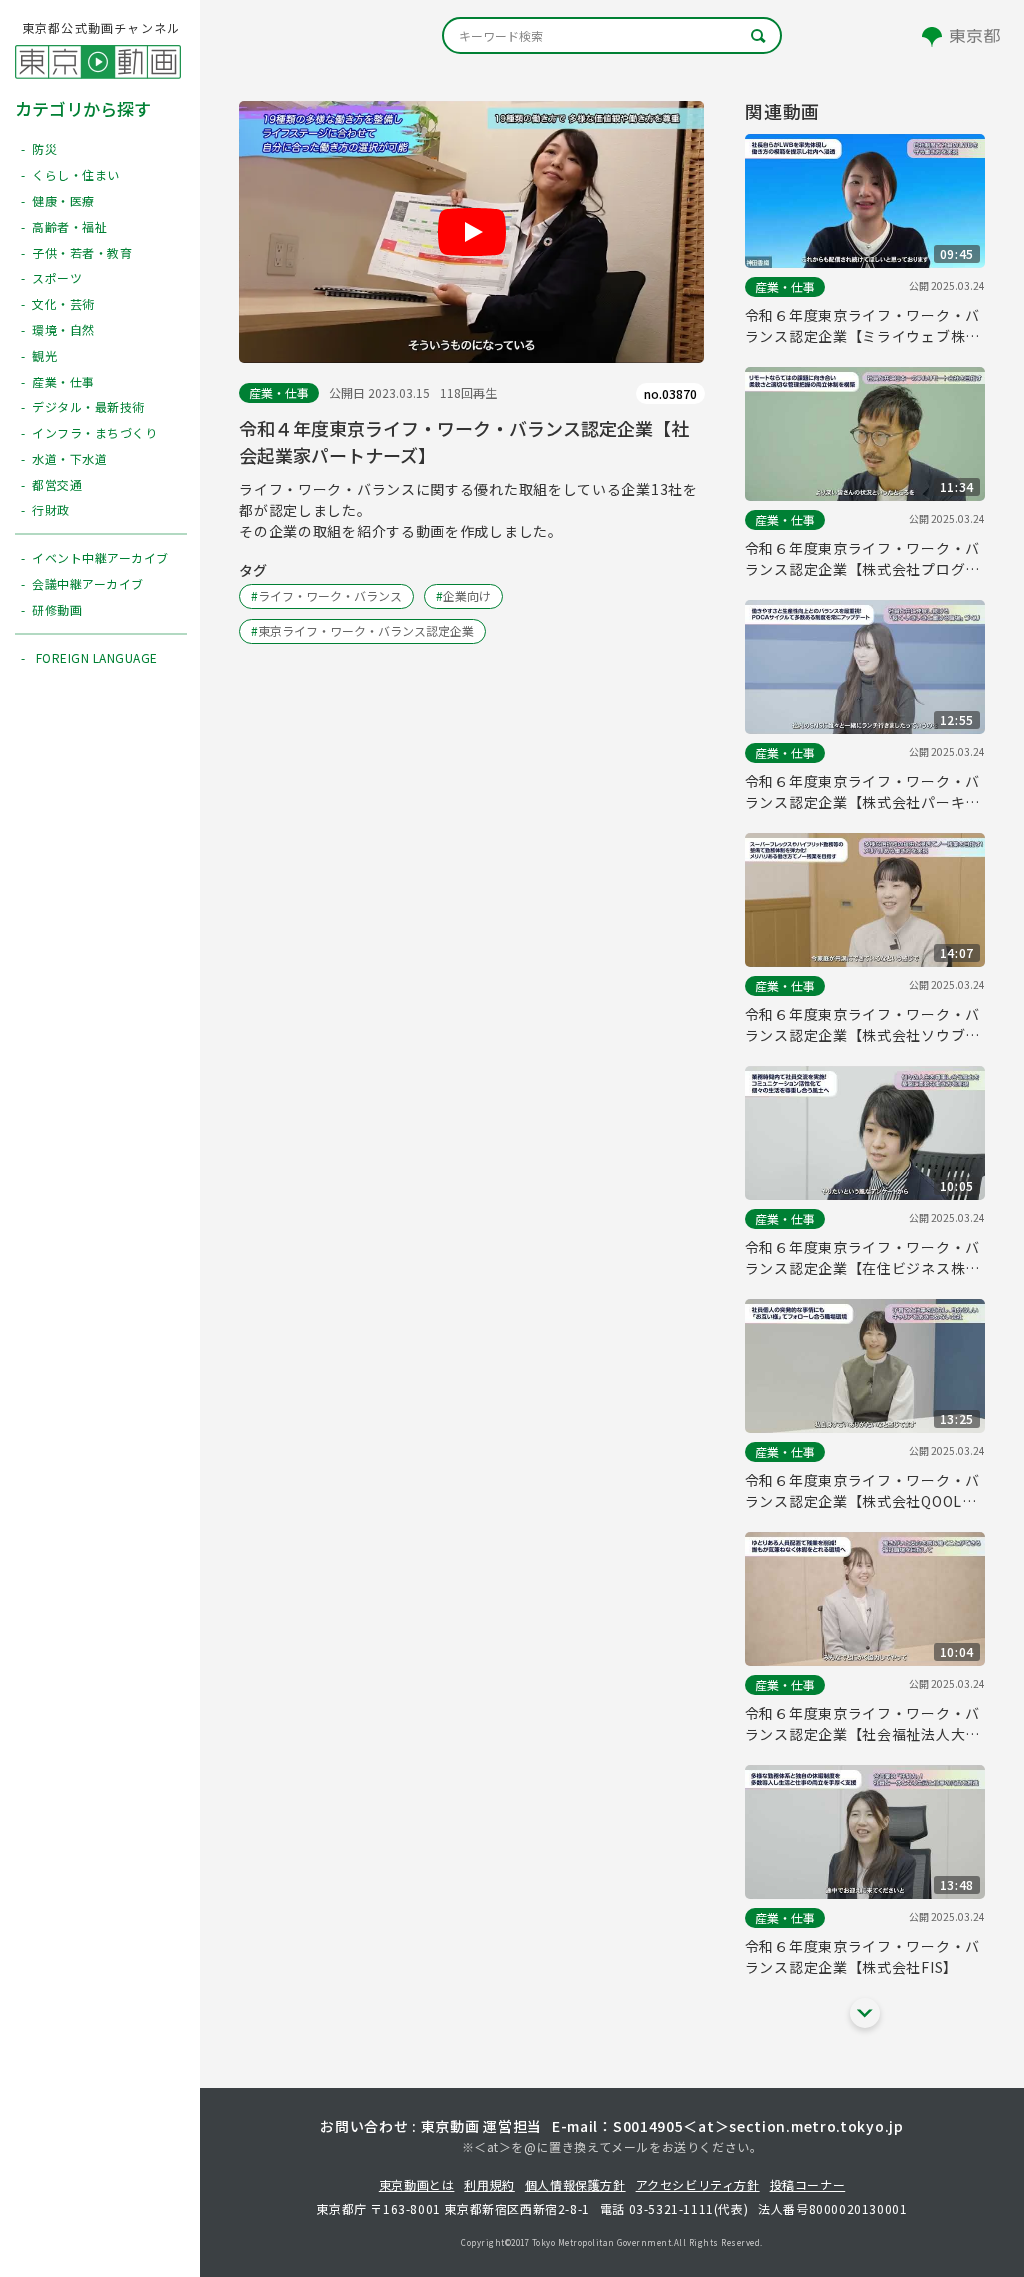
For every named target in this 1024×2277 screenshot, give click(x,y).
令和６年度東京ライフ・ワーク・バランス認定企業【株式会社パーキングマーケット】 (862, 792)
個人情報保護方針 (575, 2184)
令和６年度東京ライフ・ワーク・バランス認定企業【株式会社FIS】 (862, 1956)
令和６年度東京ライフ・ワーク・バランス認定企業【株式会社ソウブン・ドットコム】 (862, 1025)
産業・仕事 (279, 392)
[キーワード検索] (612, 35)
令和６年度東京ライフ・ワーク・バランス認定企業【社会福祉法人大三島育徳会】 (862, 1724)
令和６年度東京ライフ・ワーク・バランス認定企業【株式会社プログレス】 (862, 559)
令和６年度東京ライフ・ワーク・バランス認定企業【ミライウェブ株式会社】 (862, 326)
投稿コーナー (808, 2184)
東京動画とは (417, 2184)
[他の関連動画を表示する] (865, 2013)
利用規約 (489, 2184)
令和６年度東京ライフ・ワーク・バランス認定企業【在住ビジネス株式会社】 (862, 1258)
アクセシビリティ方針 (698, 2184)
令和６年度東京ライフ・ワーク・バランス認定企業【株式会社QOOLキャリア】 (862, 1491)
